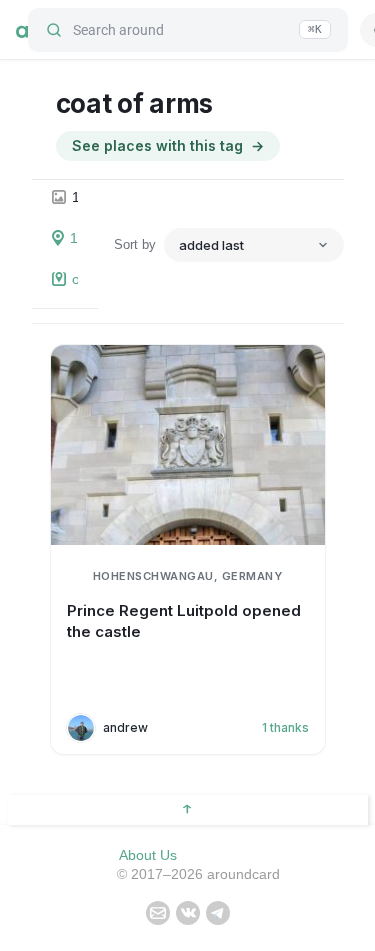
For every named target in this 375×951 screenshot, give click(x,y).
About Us (148, 855)
